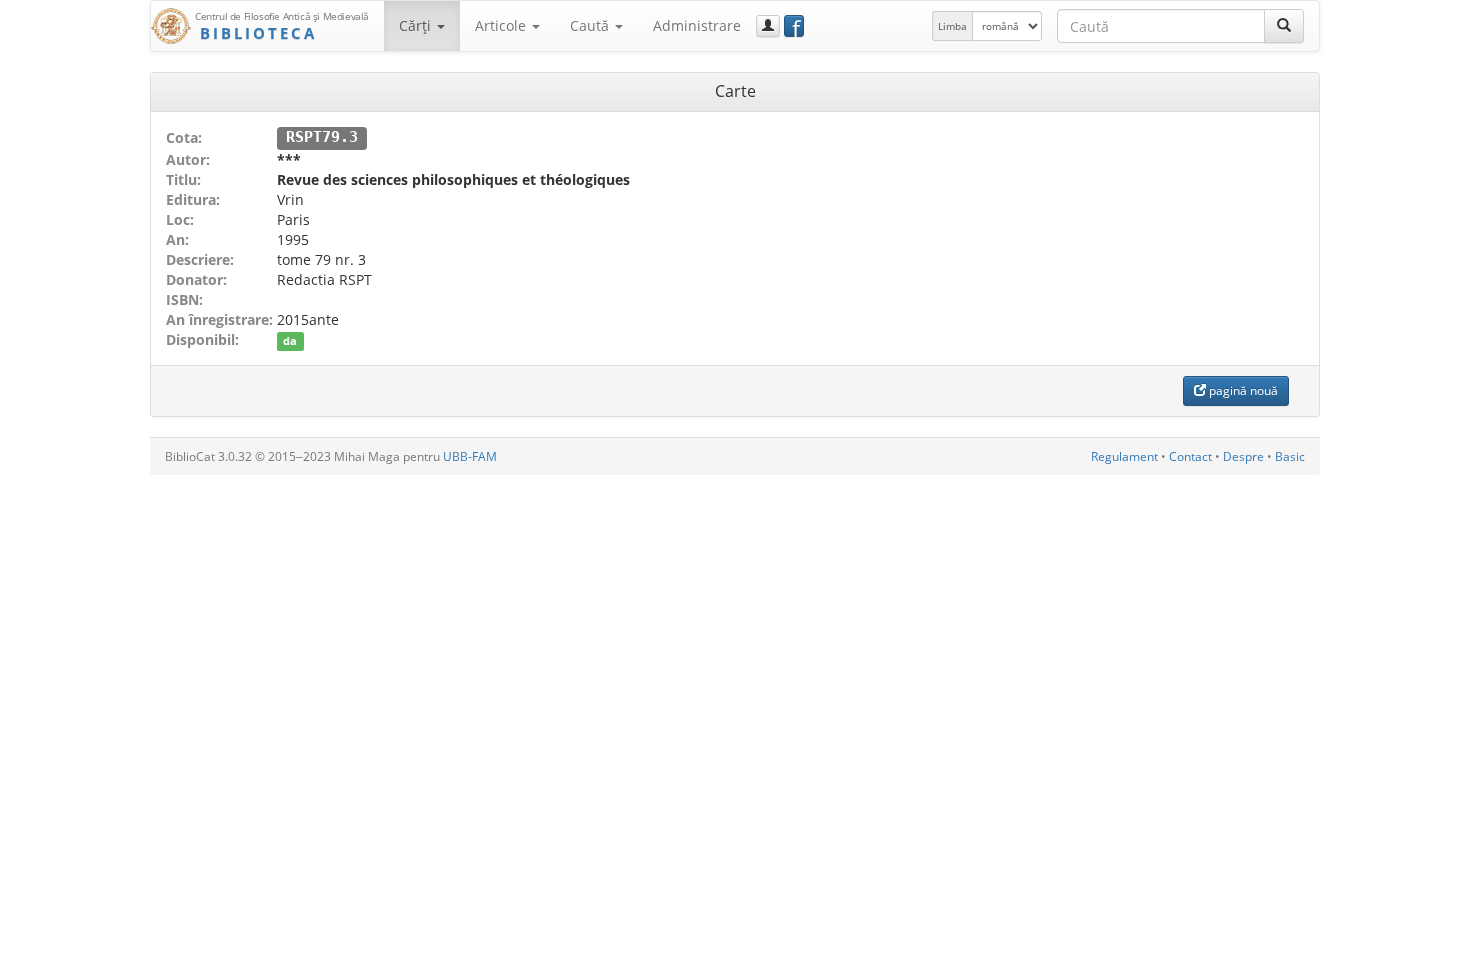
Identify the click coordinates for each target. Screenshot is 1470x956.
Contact (1190, 456)
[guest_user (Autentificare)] (768, 26)
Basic (1290, 456)
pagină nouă (1242, 390)
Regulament (1124, 456)
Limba (952, 26)
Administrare (697, 25)
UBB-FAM (470, 456)
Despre (1243, 456)
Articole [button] (502, 25)
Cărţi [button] (417, 25)
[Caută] (1284, 26)
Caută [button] (591, 25)
